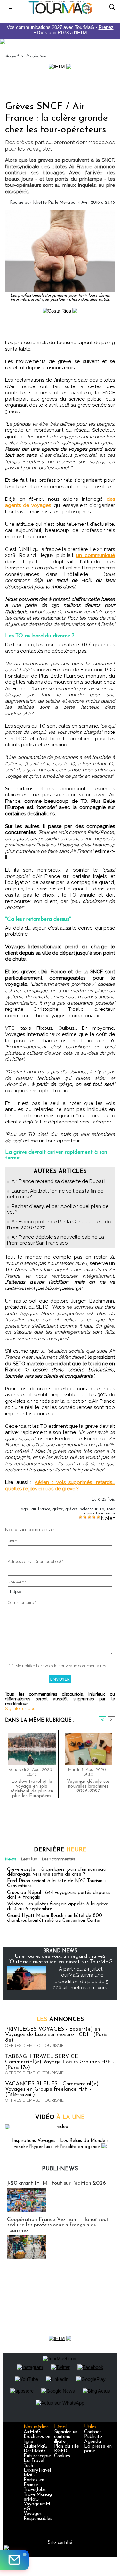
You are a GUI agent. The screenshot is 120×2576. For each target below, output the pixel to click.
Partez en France (34, 2483)
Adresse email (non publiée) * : (36, 1561)
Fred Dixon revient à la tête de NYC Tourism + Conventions (57, 1884)
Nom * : (15, 1541)
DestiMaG (35, 2451)
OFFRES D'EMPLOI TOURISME (34, 2046)
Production (36, 56)
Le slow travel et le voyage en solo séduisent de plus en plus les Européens (32, 1787)
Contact (93, 2432)
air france (41, 1509)
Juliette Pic (43, 202)
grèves (72, 1509)
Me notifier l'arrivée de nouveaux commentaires (61, 1666)
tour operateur (100, 1511)
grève (58, 1509)
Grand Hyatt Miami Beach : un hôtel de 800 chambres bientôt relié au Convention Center (55, 1918)
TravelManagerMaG (38, 2497)
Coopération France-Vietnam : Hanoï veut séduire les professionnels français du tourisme (58, 2225)
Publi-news (60, 2169)
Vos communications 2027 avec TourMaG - (60, 30)
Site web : (17, 1582)
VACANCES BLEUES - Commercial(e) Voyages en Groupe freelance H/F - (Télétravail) (52, 2089)
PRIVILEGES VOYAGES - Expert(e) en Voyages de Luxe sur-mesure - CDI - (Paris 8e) (56, 2035)
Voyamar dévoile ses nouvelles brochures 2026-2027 (88, 1787)
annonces (60, 2020)
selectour (89, 1509)
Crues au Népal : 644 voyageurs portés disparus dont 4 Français (59, 1895)
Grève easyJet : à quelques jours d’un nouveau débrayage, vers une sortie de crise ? (56, 1872)
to (102, 1509)
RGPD (61, 2451)
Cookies (62, 2456)
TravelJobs (35, 2490)
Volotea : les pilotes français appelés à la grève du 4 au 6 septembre (58, 1907)
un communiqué (96, 555)
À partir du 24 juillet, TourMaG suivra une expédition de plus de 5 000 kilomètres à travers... (81, 1978)
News (11, 1859)
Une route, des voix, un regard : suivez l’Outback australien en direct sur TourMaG (60, 1959)
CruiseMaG (36, 2446)
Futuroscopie (37, 2456)
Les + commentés (58, 1859)
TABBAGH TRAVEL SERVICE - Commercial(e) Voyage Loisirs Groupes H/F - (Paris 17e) (60, 2062)
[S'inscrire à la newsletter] (14, 2560)
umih (110, 1513)
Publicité (93, 2437)
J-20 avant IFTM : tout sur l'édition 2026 (56, 2183)
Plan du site (67, 2446)
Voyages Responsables (38, 2516)
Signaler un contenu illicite (66, 2437)
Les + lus (29, 1859)
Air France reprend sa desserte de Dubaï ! (58, 1181)
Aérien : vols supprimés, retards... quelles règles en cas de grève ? (60, 1486)
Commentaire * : (23, 1603)
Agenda (93, 2442)
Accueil (12, 56)
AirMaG (32, 2432)
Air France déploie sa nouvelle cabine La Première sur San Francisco (56, 1240)
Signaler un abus (21, 1709)
